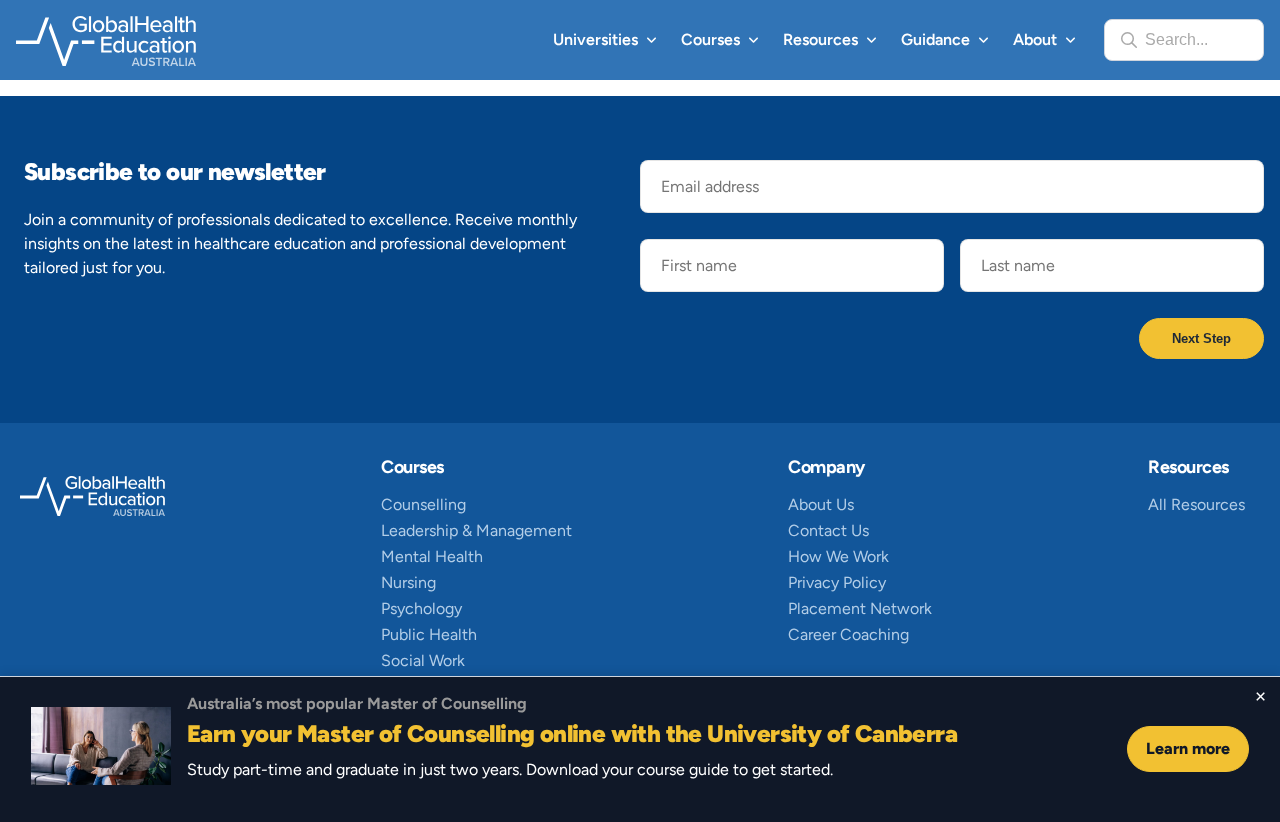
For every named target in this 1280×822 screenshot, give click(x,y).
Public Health (429, 634)
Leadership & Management (476, 530)
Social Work (423, 660)
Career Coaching (848, 634)
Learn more (1188, 748)
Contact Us (828, 530)
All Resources (1196, 504)
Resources (820, 39)
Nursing (408, 582)
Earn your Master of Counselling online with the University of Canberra (572, 733)
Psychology (421, 608)
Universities (595, 39)
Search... (1176, 39)
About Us (821, 504)
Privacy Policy (837, 582)
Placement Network (860, 608)
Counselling (423, 504)
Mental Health (432, 556)
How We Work (838, 556)
